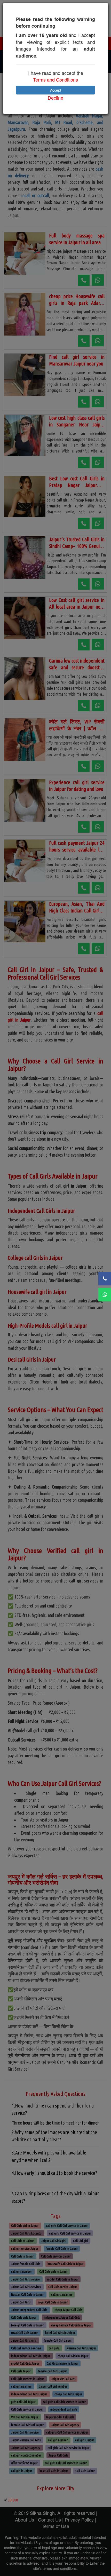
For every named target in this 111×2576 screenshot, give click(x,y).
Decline (55, 98)
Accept (56, 90)
